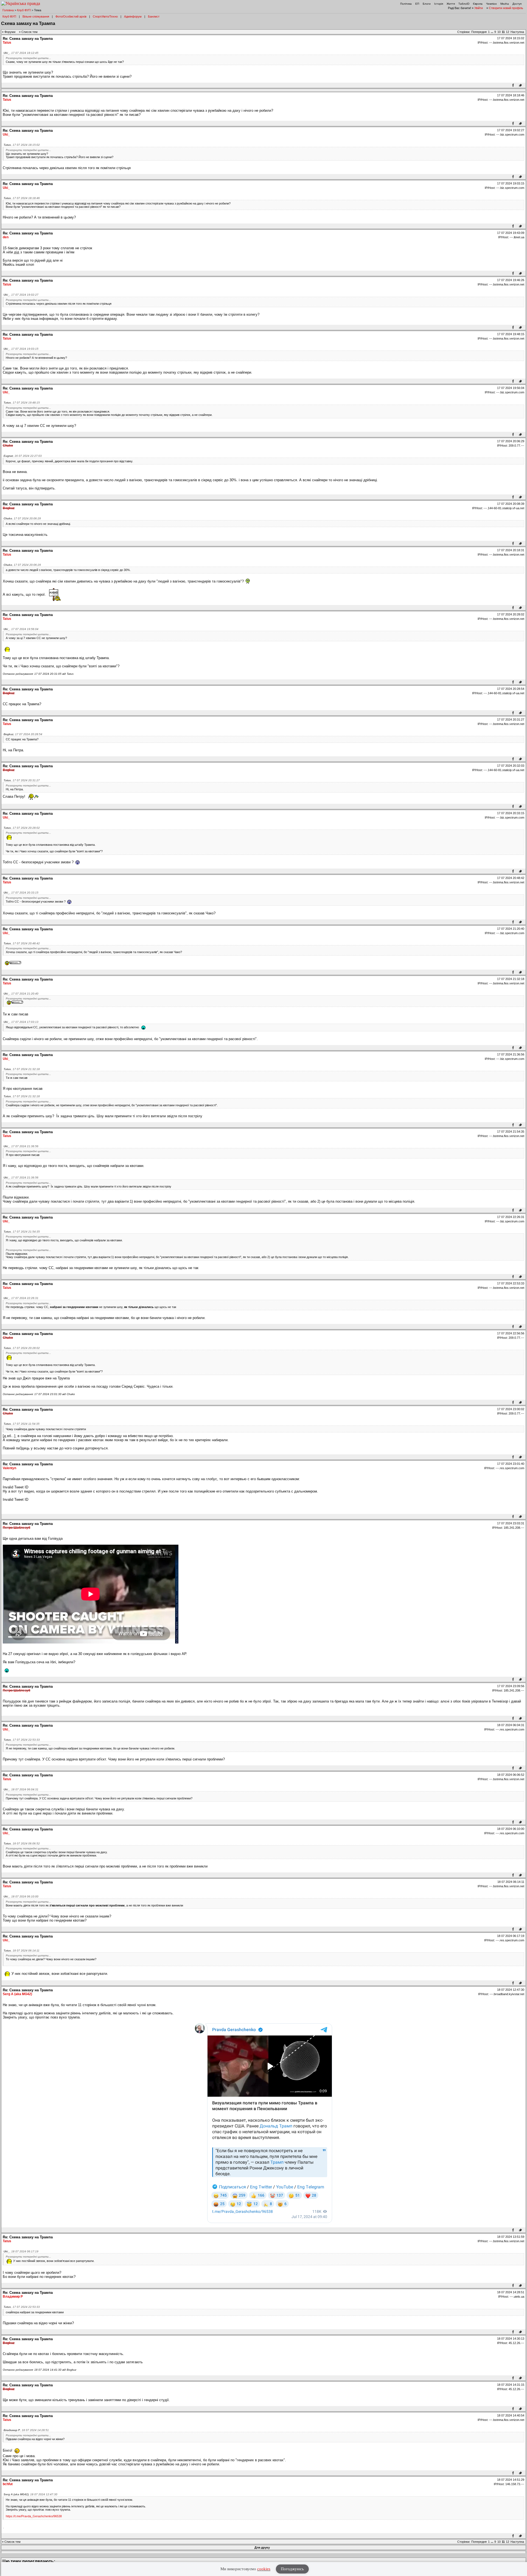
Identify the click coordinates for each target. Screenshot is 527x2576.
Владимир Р (13, 2297)
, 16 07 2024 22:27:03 (23, 456)
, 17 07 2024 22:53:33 (22, 1740)
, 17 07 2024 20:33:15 (21, 893)
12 (508, 32)
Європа (478, 4)
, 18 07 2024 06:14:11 (22, 1951)
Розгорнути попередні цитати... (28, 58)
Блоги (427, 4)
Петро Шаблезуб (16, 1528)
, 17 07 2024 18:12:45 (21, 53)
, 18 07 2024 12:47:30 (30, 2494)
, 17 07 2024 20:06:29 (22, 518)
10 (499, 32)
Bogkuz (9, 508)
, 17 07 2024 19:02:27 (21, 295)
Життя (451, 4)
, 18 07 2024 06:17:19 (21, 2251)
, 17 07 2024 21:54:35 (22, 1232)
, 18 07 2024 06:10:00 (21, 1896)
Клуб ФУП (24, 10)
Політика (406, 4)
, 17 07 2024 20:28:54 (23, 734)
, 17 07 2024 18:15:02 (22, 145)
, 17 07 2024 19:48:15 (22, 403)
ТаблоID (464, 4)
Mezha (505, 4)
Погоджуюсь (292, 2569)
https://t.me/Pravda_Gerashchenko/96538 (34, 2516)
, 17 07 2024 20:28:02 (22, 828)
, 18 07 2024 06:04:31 (21, 1789)
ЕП (417, 4)
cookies (264, 2569)
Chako (8, 446)
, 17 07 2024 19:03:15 (21, 349)
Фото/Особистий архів (71, 16)
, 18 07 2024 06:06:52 (22, 1843)
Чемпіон (491, 4)
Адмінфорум (133, 16)
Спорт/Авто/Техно (105, 16)
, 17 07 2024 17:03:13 (21, 1022)
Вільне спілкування (36, 16)
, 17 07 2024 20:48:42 (22, 943)
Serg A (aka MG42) (17, 1994)
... (492, 32)
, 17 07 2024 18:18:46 (22, 198)
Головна (8, 10)
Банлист (154, 16)
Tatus (7, 43)
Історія (439, 4)
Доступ (517, 4)
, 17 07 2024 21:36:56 (21, 1146)
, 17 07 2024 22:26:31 (21, 1298)
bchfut (8, 2484)
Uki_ (6, 135)
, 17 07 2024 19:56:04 (21, 629)
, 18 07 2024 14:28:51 (26, 2430)
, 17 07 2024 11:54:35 (22, 1424)
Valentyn (9, 1468)
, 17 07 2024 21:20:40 (21, 994)
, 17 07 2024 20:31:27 (22, 780)
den (6, 237)
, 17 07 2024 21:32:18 (22, 1069)
